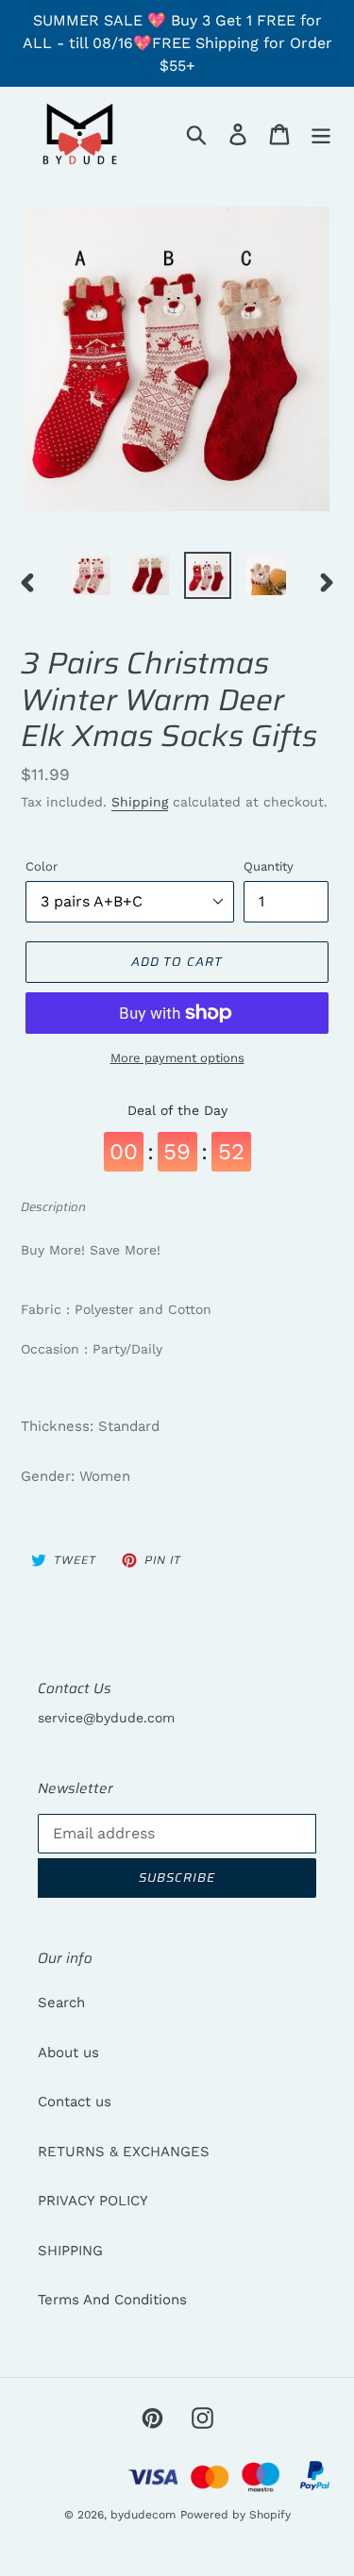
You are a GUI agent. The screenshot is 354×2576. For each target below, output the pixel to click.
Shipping (140, 802)
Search (61, 2003)
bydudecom (143, 2515)
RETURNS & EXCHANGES (124, 2152)
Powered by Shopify (236, 2515)
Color (42, 866)
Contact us (75, 2102)
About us (68, 2052)
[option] (91, 575)
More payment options (177, 1058)
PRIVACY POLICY (93, 2201)
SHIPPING (70, 2251)
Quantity (269, 866)
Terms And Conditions (112, 2300)
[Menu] (321, 134)
